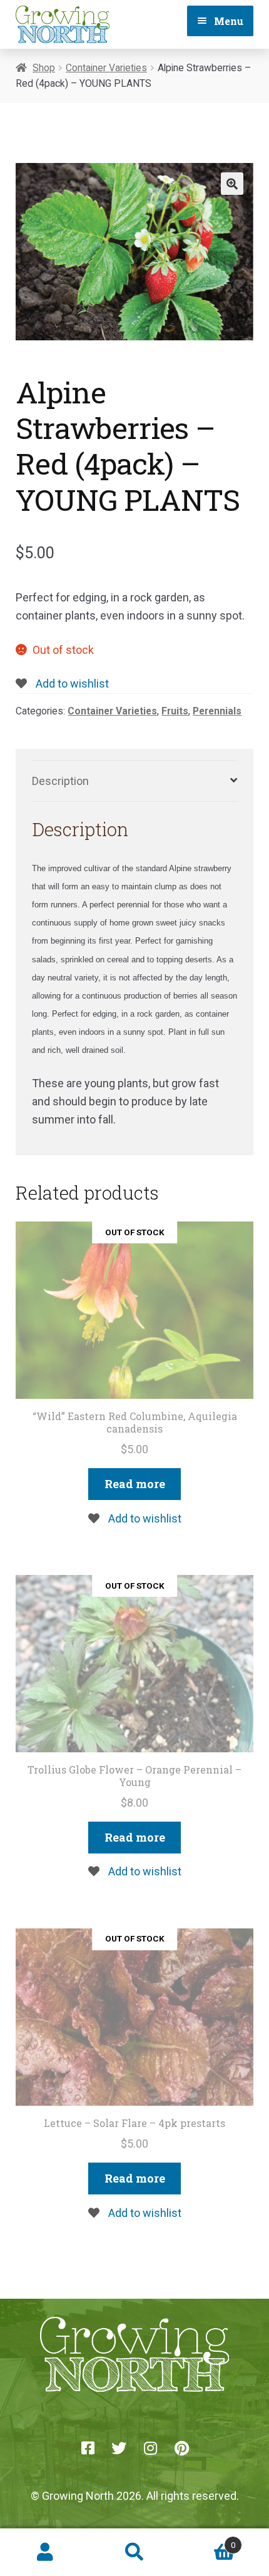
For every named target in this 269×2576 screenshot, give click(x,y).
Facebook (88, 2448)
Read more (135, 1484)
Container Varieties (106, 68)
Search (134, 2552)
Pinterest (181, 2448)
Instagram (150, 2448)
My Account (45, 2552)
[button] (232, 184)
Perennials (217, 711)
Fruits (175, 711)
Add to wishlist (71, 683)
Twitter (119, 2448)
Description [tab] (60, 781)
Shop (44, 68)
